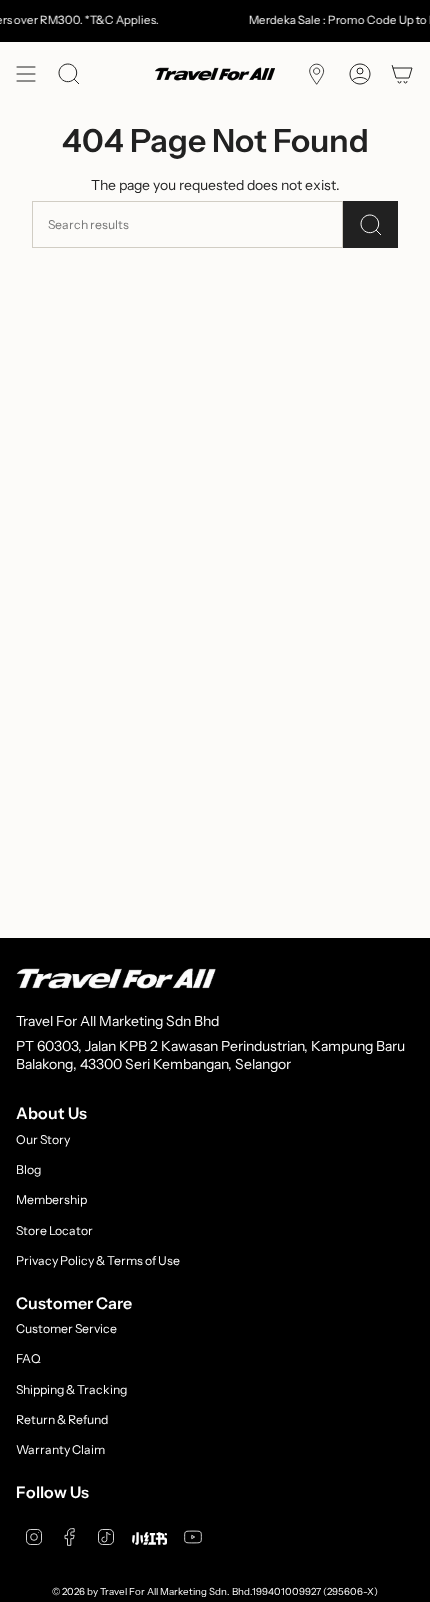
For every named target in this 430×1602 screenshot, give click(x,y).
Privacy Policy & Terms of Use (98, 1260)
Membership (51, 1199)
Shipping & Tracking (71, 1389)
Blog (28, 1169)
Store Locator (54, 1230)
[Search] (370, 224)
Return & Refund (62, 1419)
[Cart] (402, 74)
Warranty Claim (60, 1449)
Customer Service (66, 1328)
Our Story (43, 1139)
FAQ (28, 1358)
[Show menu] (26, 74)
